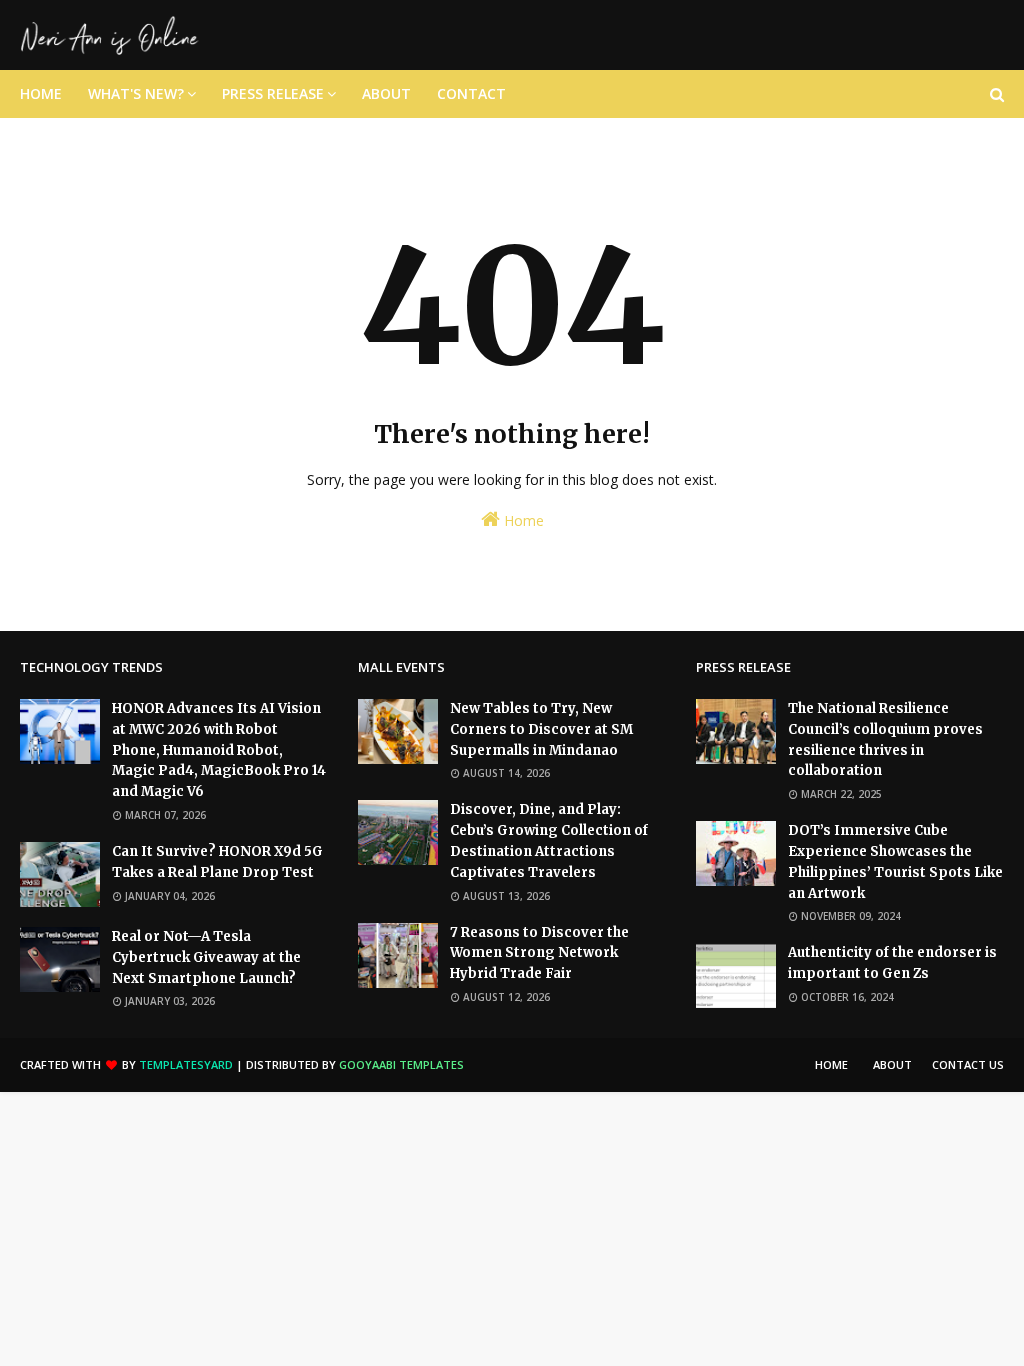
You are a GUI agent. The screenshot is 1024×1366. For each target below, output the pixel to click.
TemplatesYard (186, 1064)
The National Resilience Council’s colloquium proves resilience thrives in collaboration (885, 739)
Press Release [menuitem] (273, 93)
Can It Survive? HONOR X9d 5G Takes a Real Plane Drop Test (217, 862)
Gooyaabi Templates (401, 1064)
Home (522, 520)
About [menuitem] (386, 93)
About (892, 1064)
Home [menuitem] (41, 93)
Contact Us (968, 1064)
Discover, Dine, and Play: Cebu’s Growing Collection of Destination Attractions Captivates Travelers (549, 840)
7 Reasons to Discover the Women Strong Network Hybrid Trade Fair (539, 953)
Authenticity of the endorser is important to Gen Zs (892, 963)
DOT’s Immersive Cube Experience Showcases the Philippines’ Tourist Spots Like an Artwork (895, 861)
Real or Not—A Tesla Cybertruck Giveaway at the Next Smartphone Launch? (206, 957)
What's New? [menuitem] (136, 93)
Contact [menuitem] (471, 93)
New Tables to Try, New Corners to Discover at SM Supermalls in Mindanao (541, 729)
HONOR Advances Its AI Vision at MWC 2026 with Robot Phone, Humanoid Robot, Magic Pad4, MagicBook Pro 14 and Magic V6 (219, 750)
